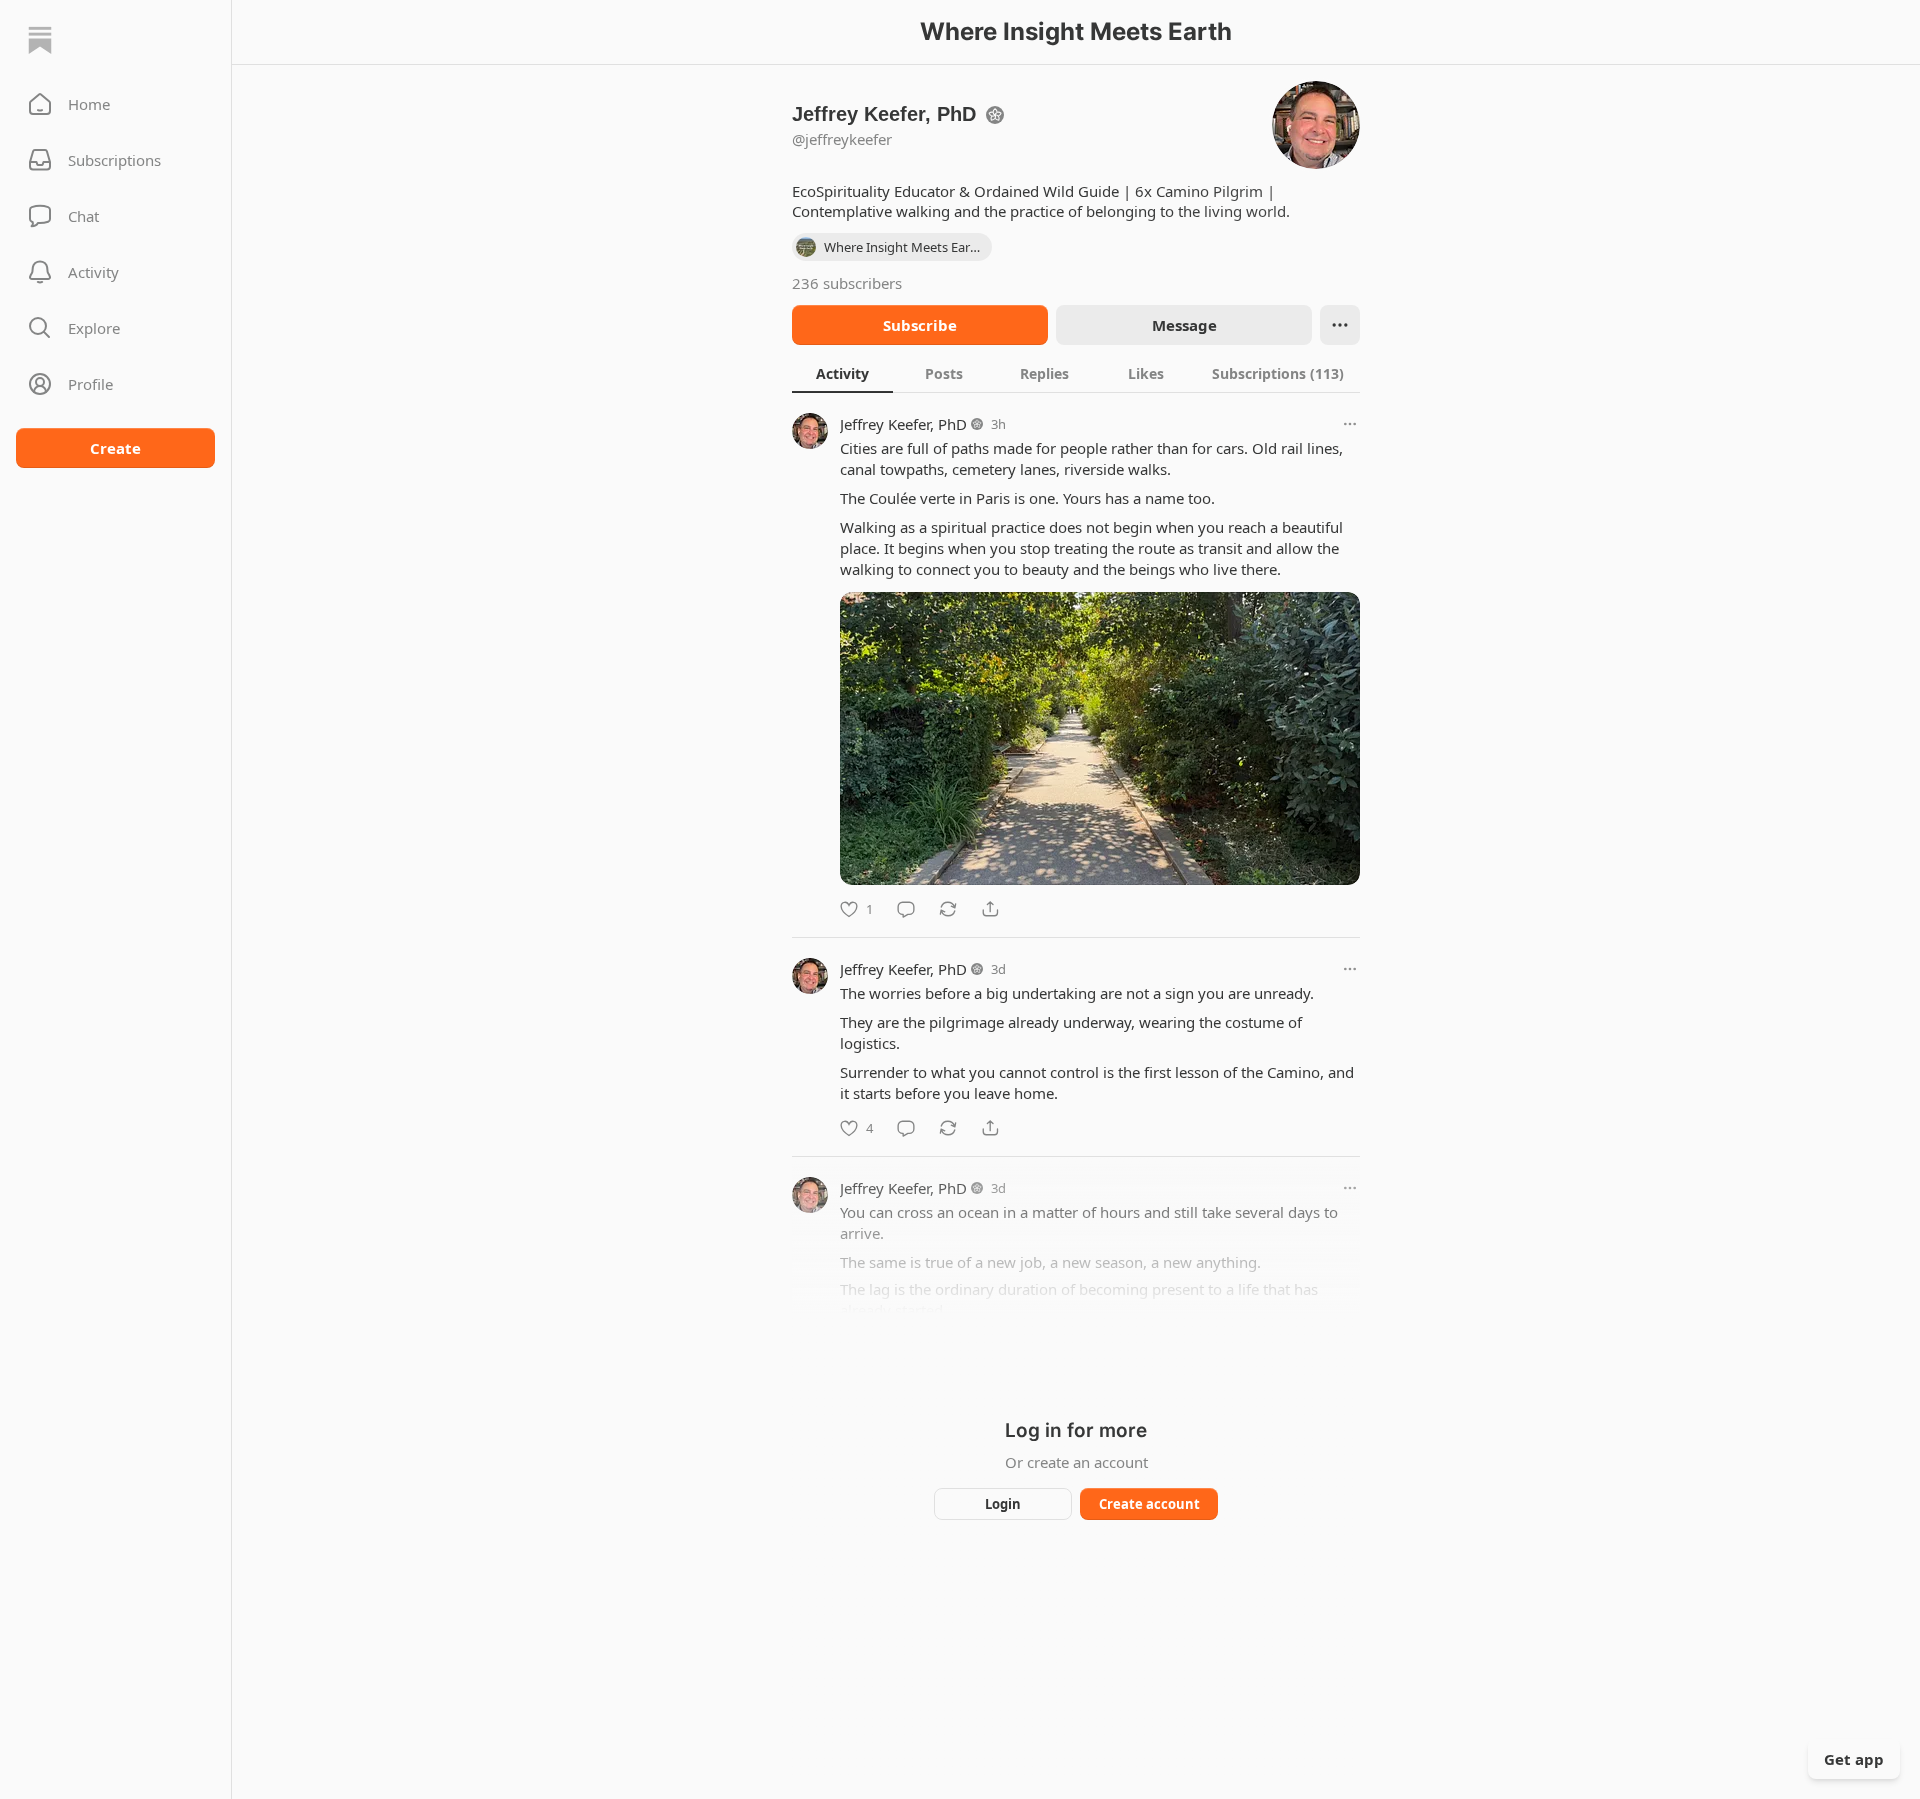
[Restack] (948, 909)
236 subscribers (847, 283)
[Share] (990, 909)
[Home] (40, 40)
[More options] (1350, 424)
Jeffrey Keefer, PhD (903, 424)
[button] (115, 104)
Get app (1854, 1759)
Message (1184, 325)
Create (115, 448)
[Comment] (906, 909)
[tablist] (1076, 373)
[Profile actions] (1340, 325)
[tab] (842, 373)
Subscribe (920, 325)
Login (1003, 1504)
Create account (1149, 1504)
